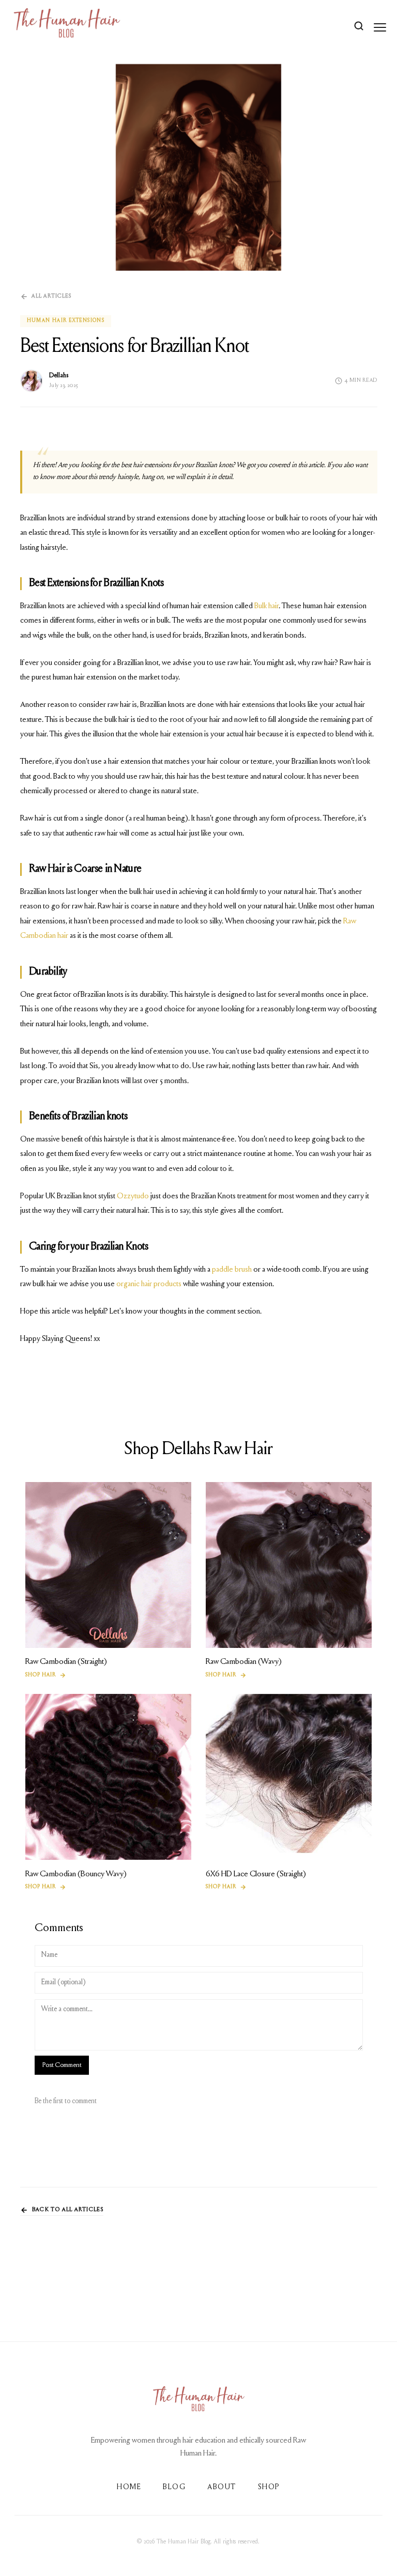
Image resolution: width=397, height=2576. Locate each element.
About (222, 2487)
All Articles (51, 296)
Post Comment (62, 2065)
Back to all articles (68, 2210)
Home (129, 2487)
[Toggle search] (359, 27)
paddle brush (232, 1269)
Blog (174, 2487)
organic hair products (149, 1284)
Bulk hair (266, 606)
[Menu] (380, 27)
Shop (269, 2487)
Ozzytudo (132, 1196)
